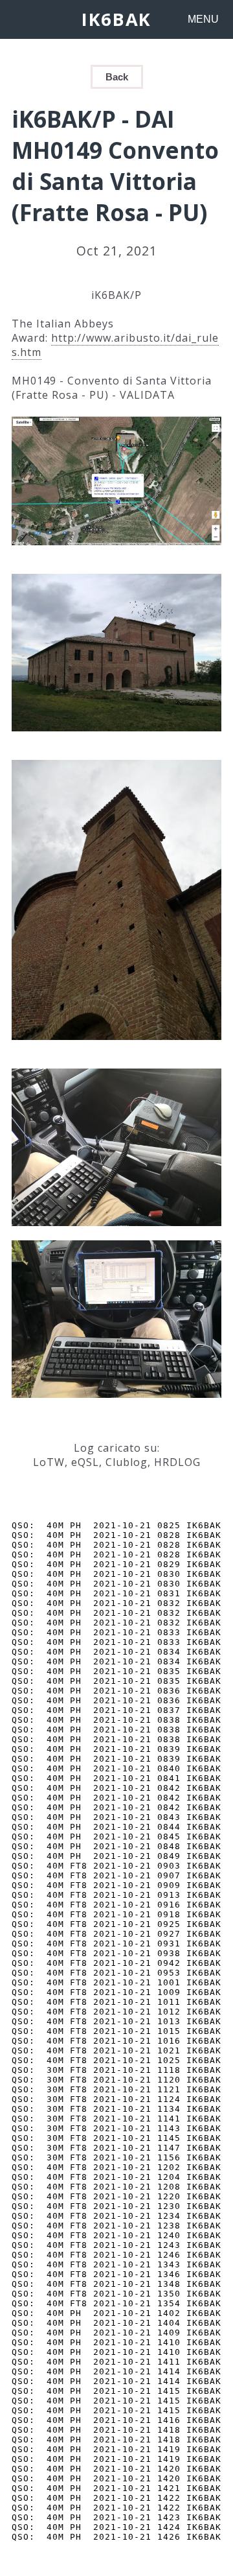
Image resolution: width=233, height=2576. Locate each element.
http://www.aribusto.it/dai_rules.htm (115, 345)
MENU (203, 19)
